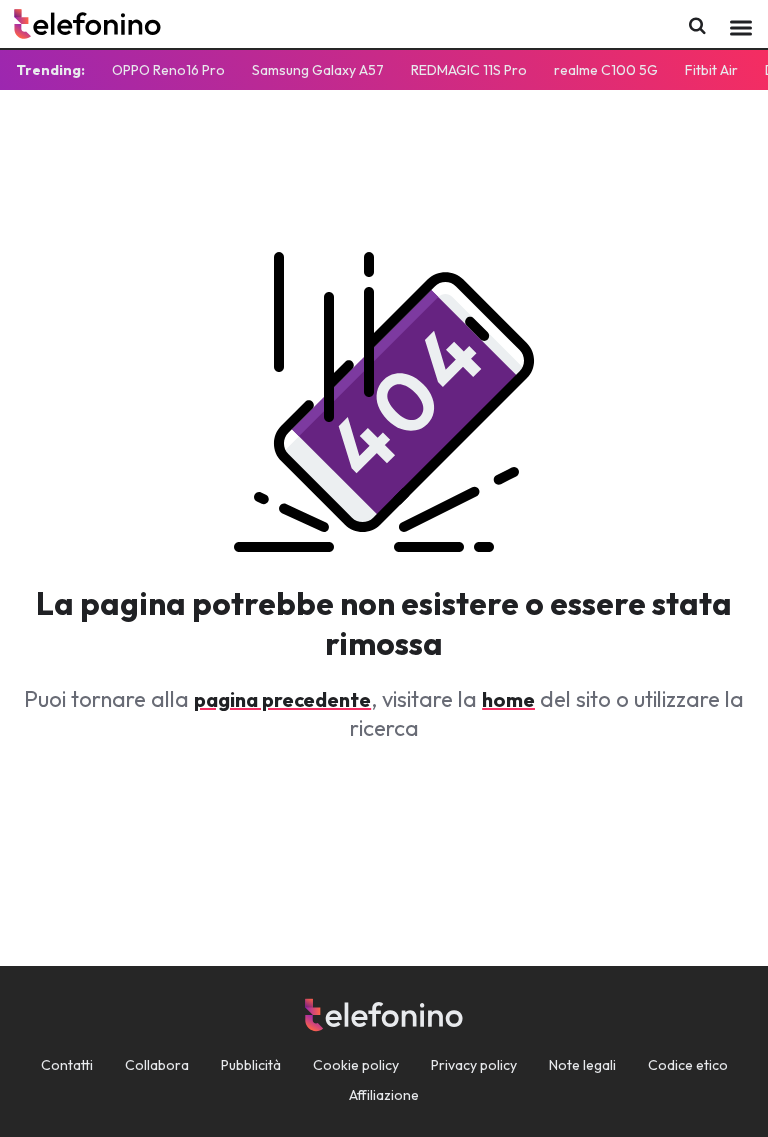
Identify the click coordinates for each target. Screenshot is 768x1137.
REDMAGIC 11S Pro (469, 70)
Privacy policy (474, 1065)
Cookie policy (356, 1065)
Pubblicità (251, 1065)
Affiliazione (384, 1095)
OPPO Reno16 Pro (168, 70)
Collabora (157, 1065)
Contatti (67, 1065)
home (508, 699)
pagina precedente (282, 699)
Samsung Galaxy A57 (318, 70)
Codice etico (688, 1065)
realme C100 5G (606, 70)
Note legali (582, 1065)
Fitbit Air (711, 70)
